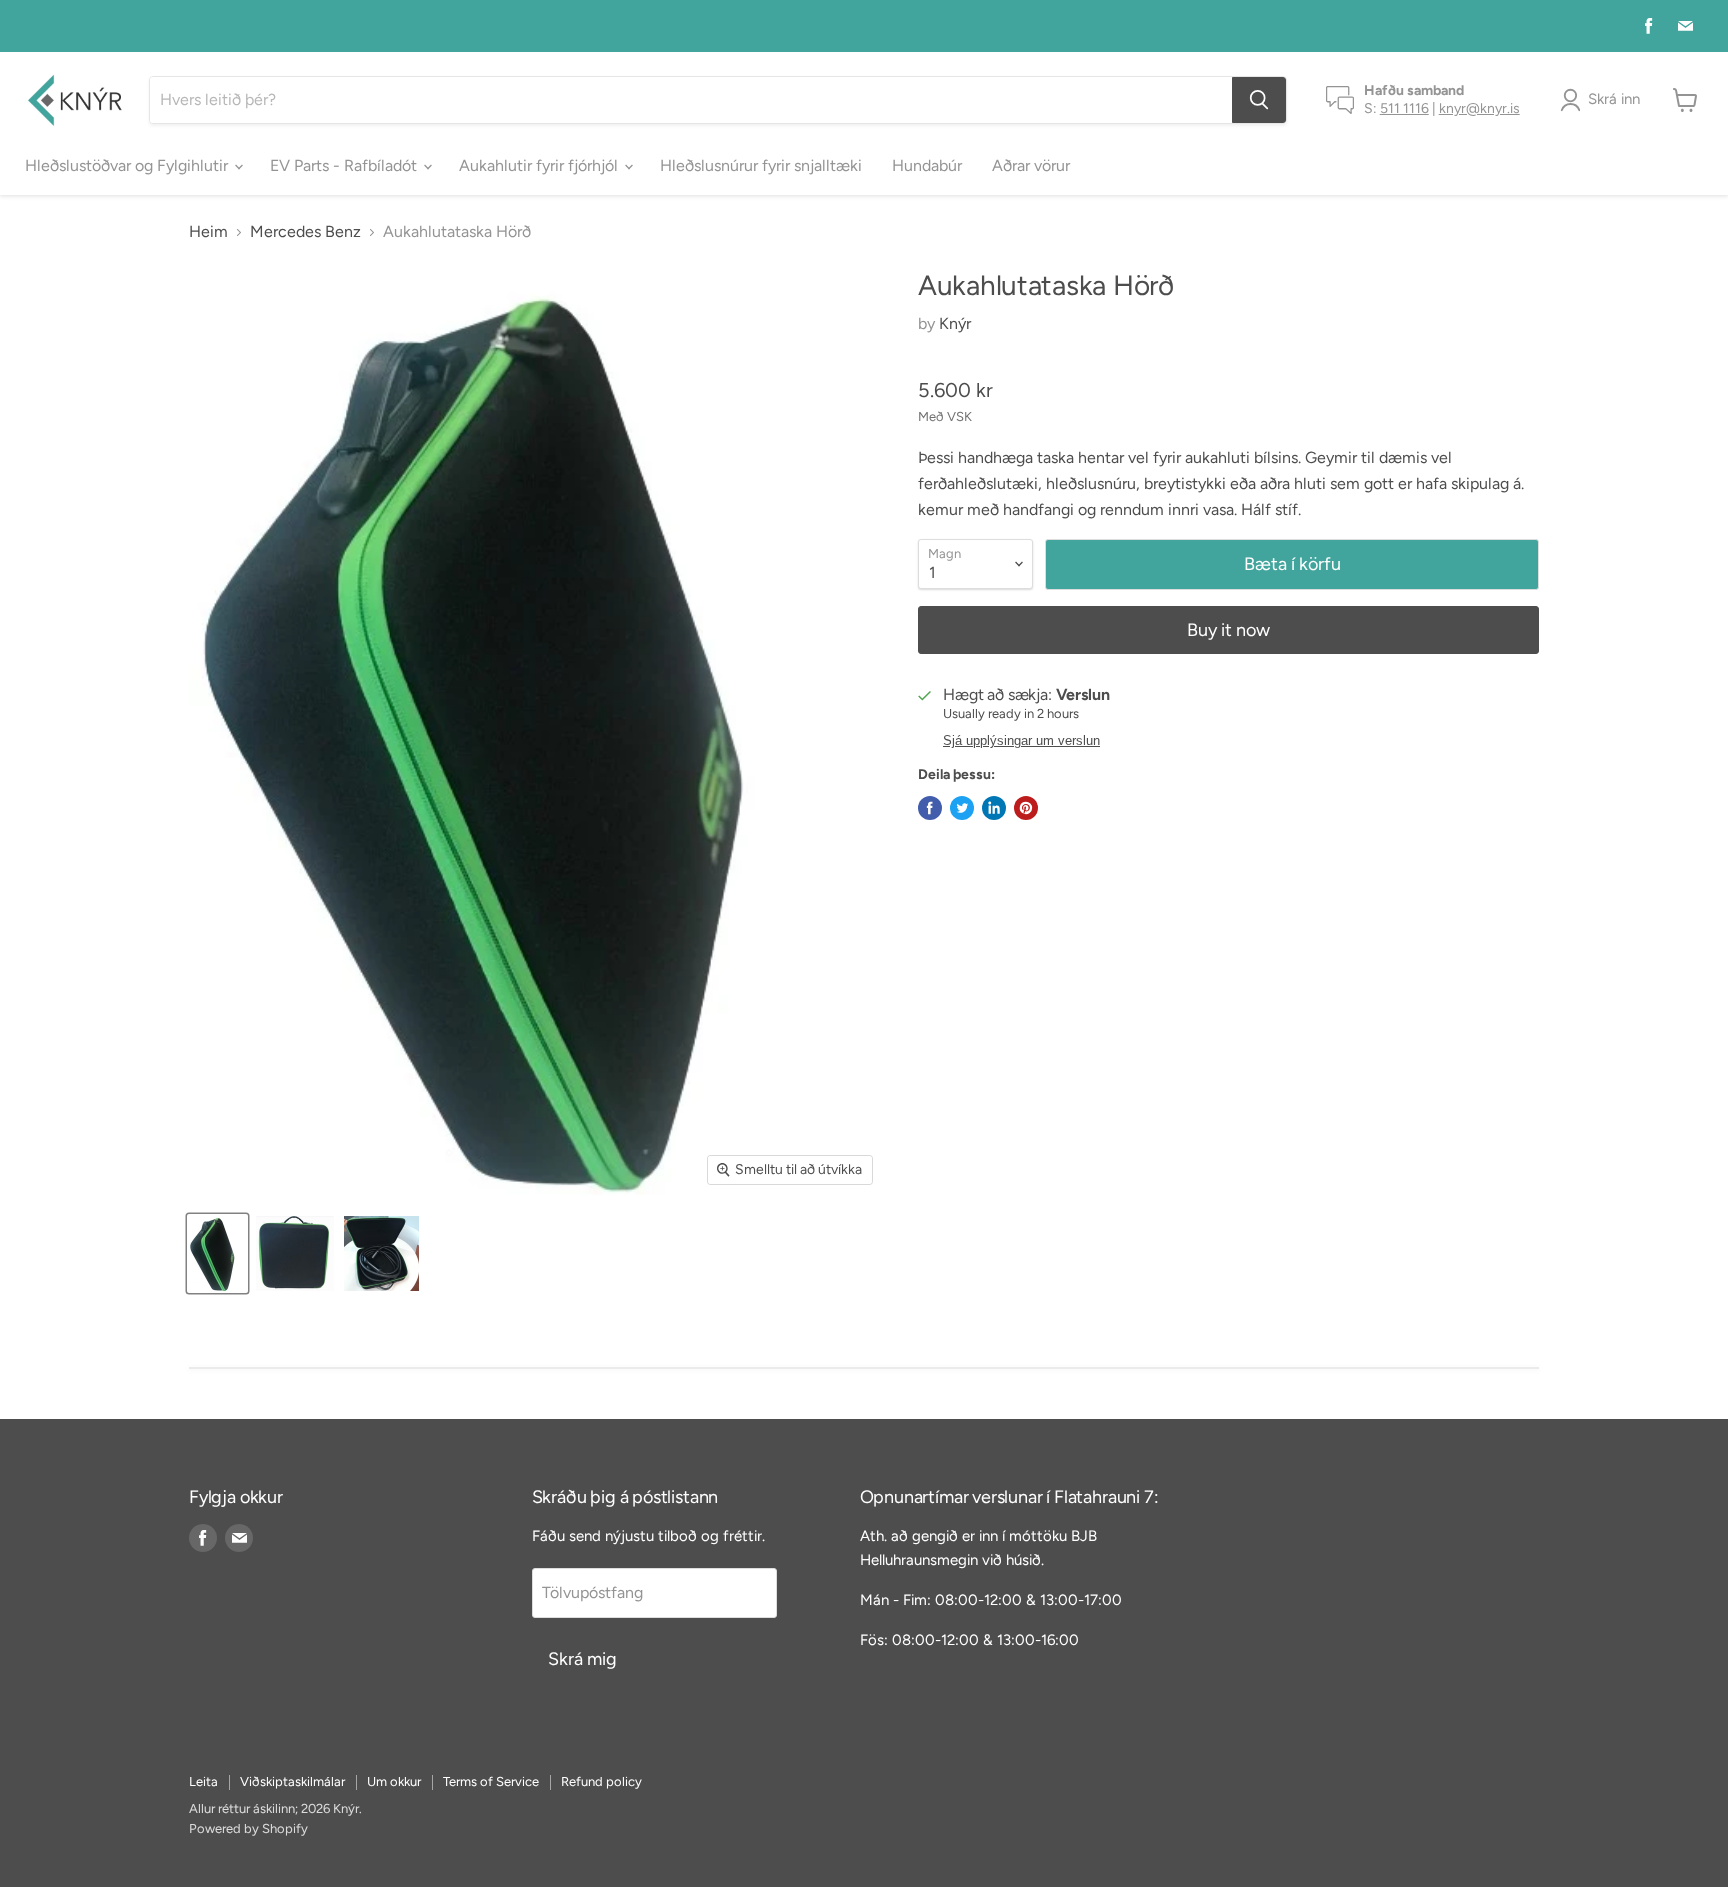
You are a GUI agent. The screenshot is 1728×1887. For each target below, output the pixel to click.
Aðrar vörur (1031, 165)
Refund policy (601, 1781)
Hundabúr (927, 165)
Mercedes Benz (305, 232)
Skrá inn (1614, 99)
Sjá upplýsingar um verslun (1021, 741)
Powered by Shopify (248, 1828)
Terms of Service (491, 1781)
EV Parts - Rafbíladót (345, 165)
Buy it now (1228, 630)
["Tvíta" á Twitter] (962, 808)
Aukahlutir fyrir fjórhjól (540, 165)
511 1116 (1404, 108)
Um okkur (394, 1781)
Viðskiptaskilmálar (292, 1781)
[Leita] (1259, 100)
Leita (203, 1781)
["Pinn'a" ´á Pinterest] (1026, 808)
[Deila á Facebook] (930, 808)
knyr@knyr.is (1479, 108)
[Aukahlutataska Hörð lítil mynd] (217, 1253)
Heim (208, 232)
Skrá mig (582, 1659)
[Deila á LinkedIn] (994, 808)
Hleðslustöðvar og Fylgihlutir (128, 165)
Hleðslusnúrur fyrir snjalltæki (761, 165)
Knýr (955, 323)
